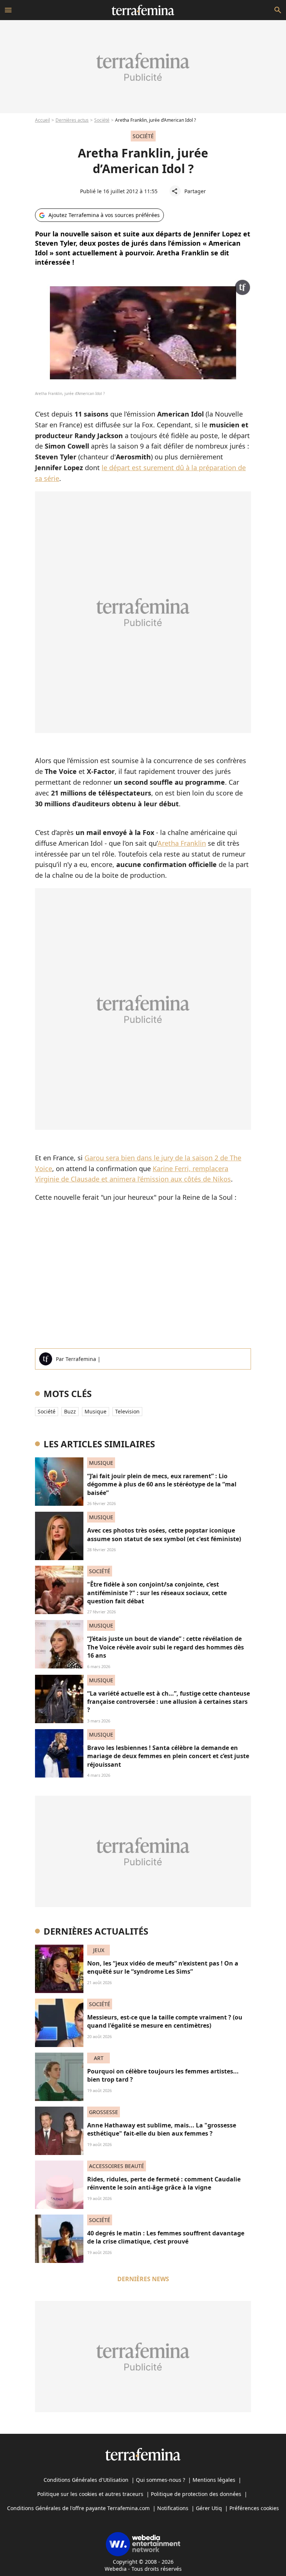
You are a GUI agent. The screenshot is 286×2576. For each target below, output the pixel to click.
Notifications (173, 2508)
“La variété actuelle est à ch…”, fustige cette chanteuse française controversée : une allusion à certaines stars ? (169, 1702)
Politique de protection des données (196, 2494)
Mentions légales (214, 2480)
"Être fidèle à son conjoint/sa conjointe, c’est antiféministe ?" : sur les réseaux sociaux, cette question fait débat (157, 1593)
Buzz (70, 1411)
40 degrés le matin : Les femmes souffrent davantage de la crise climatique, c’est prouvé (166, 2237)
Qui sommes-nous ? (161, 2480)
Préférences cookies (254, 2508)
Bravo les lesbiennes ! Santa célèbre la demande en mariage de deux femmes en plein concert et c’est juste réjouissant (168, 1756)
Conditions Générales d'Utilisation (86, 2480)
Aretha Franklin (182, 843)
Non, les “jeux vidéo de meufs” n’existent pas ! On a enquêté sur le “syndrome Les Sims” (163, 1967)
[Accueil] (143, 10)
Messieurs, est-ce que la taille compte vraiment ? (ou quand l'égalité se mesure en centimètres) (165, 2021)
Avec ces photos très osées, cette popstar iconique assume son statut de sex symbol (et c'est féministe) (164, 1534)
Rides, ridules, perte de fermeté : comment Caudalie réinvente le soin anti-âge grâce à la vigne (164, 2183)
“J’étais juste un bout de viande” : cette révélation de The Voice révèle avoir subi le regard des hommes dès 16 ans (166, 1647)
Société (102, 120)
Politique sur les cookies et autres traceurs (90, 2494)
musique (96, 1411)
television (127, 1411)
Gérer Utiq (209, 2508)
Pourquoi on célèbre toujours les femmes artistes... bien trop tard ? (163, 2075)
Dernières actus (72, 120)
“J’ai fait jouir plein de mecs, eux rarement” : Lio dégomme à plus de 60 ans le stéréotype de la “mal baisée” (162, 1484)
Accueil (42, 120)
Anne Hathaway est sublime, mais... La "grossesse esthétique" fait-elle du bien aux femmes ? (162, 2129)
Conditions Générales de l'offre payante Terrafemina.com (78, 2508)
